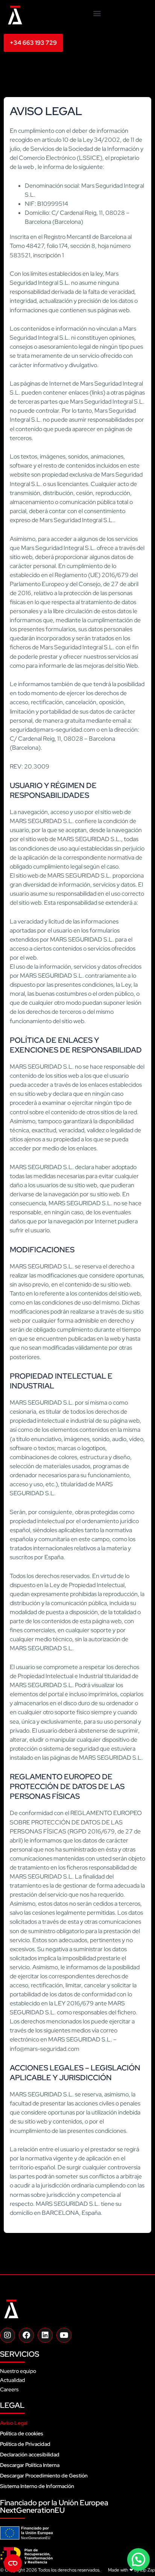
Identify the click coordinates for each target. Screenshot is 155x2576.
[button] (97, 13)
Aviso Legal (14, 2423)
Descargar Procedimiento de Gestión (44, 2476)
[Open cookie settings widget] (13, 2563)
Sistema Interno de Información (37, 2486)
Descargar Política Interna (30, 2465)
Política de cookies (22, 2433)
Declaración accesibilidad (30, 2454)
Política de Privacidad (25, 2444)
